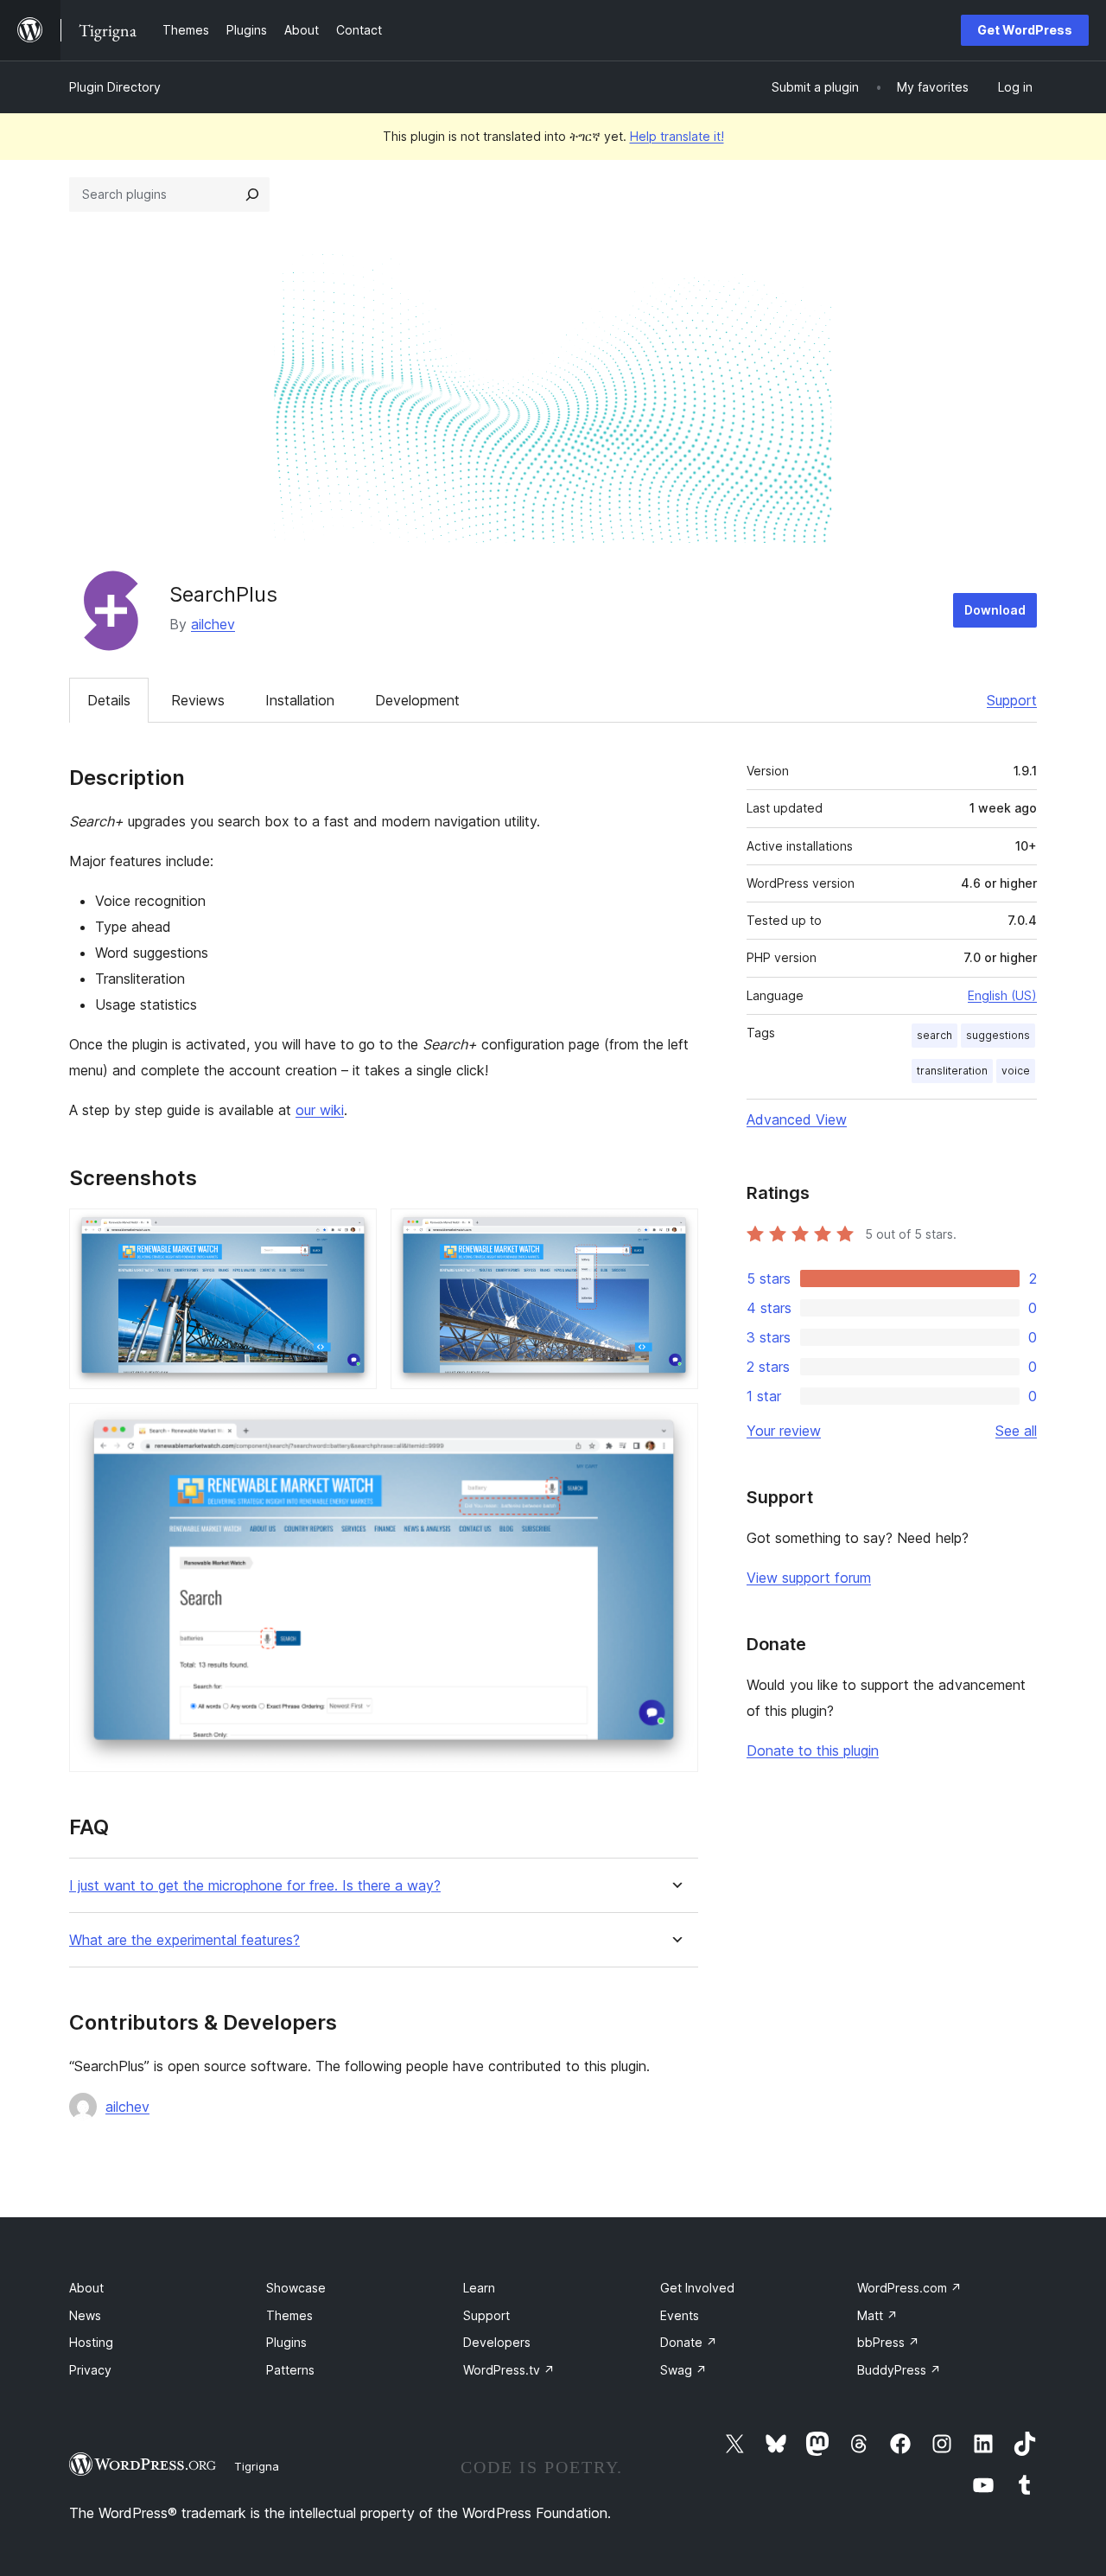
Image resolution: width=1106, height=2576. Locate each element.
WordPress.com (909, 2288)
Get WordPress (1025, 30)
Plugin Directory (115, 87)
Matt (877, 2315)
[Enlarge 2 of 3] (675, 1232)
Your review (784, 1431)
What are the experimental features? (184, 1940)
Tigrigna (257, 2466)
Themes (289, 2315)
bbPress (888, 2342)
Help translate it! (677, 136)
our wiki (320, 1110)
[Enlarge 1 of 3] (353, 1232)
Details (109, 700)
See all (1016, 1431)
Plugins (286, 2342)
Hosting (91, 2342)
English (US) (1002, 995)
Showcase (296, 2288)
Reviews (198, 700)
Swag (683, 2370)
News (85, 2315)
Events (680, 2315)
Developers (497, 2342)
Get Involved (697, 2288)
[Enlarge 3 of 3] (675, 1426)
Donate (689, 2342)
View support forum (809, 1578)
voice (1016, 1071)
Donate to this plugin (813, 1750)
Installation (300, 700)
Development (417, 700)
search (934, 1035)
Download (995, 610)
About (86, 2288)
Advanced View (797, 1119)
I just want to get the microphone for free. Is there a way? (255, 1886)
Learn (479, 2288)
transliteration (952, 1071)
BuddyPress (899, 2370)
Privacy (90, 2370)
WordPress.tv (509, 2370)
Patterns (290, 2370)
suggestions (998, 1035)
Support (1012, 700)
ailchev (213, 624)
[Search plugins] (252, 194)
